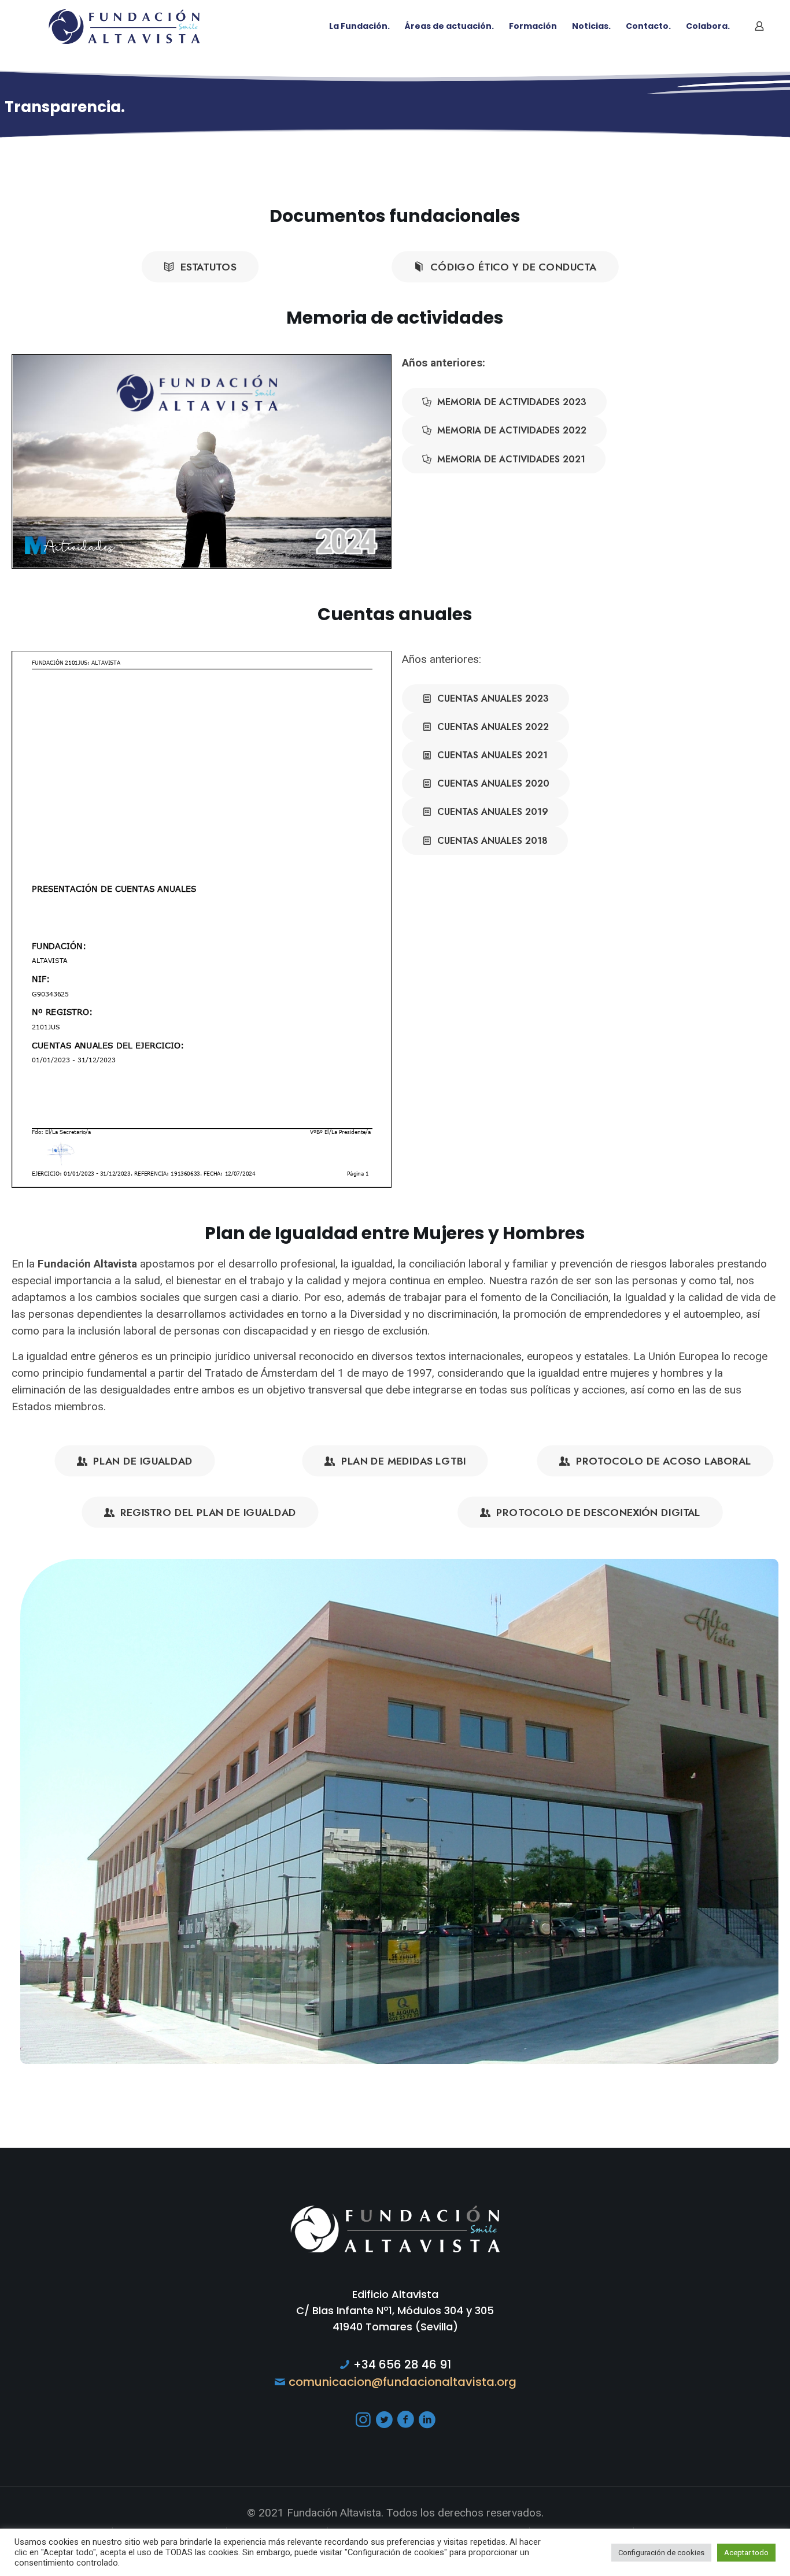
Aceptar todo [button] (746, 2553)
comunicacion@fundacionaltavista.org (403, 2382)
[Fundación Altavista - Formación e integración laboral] (124, 26)
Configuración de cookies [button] (661, 2553)
